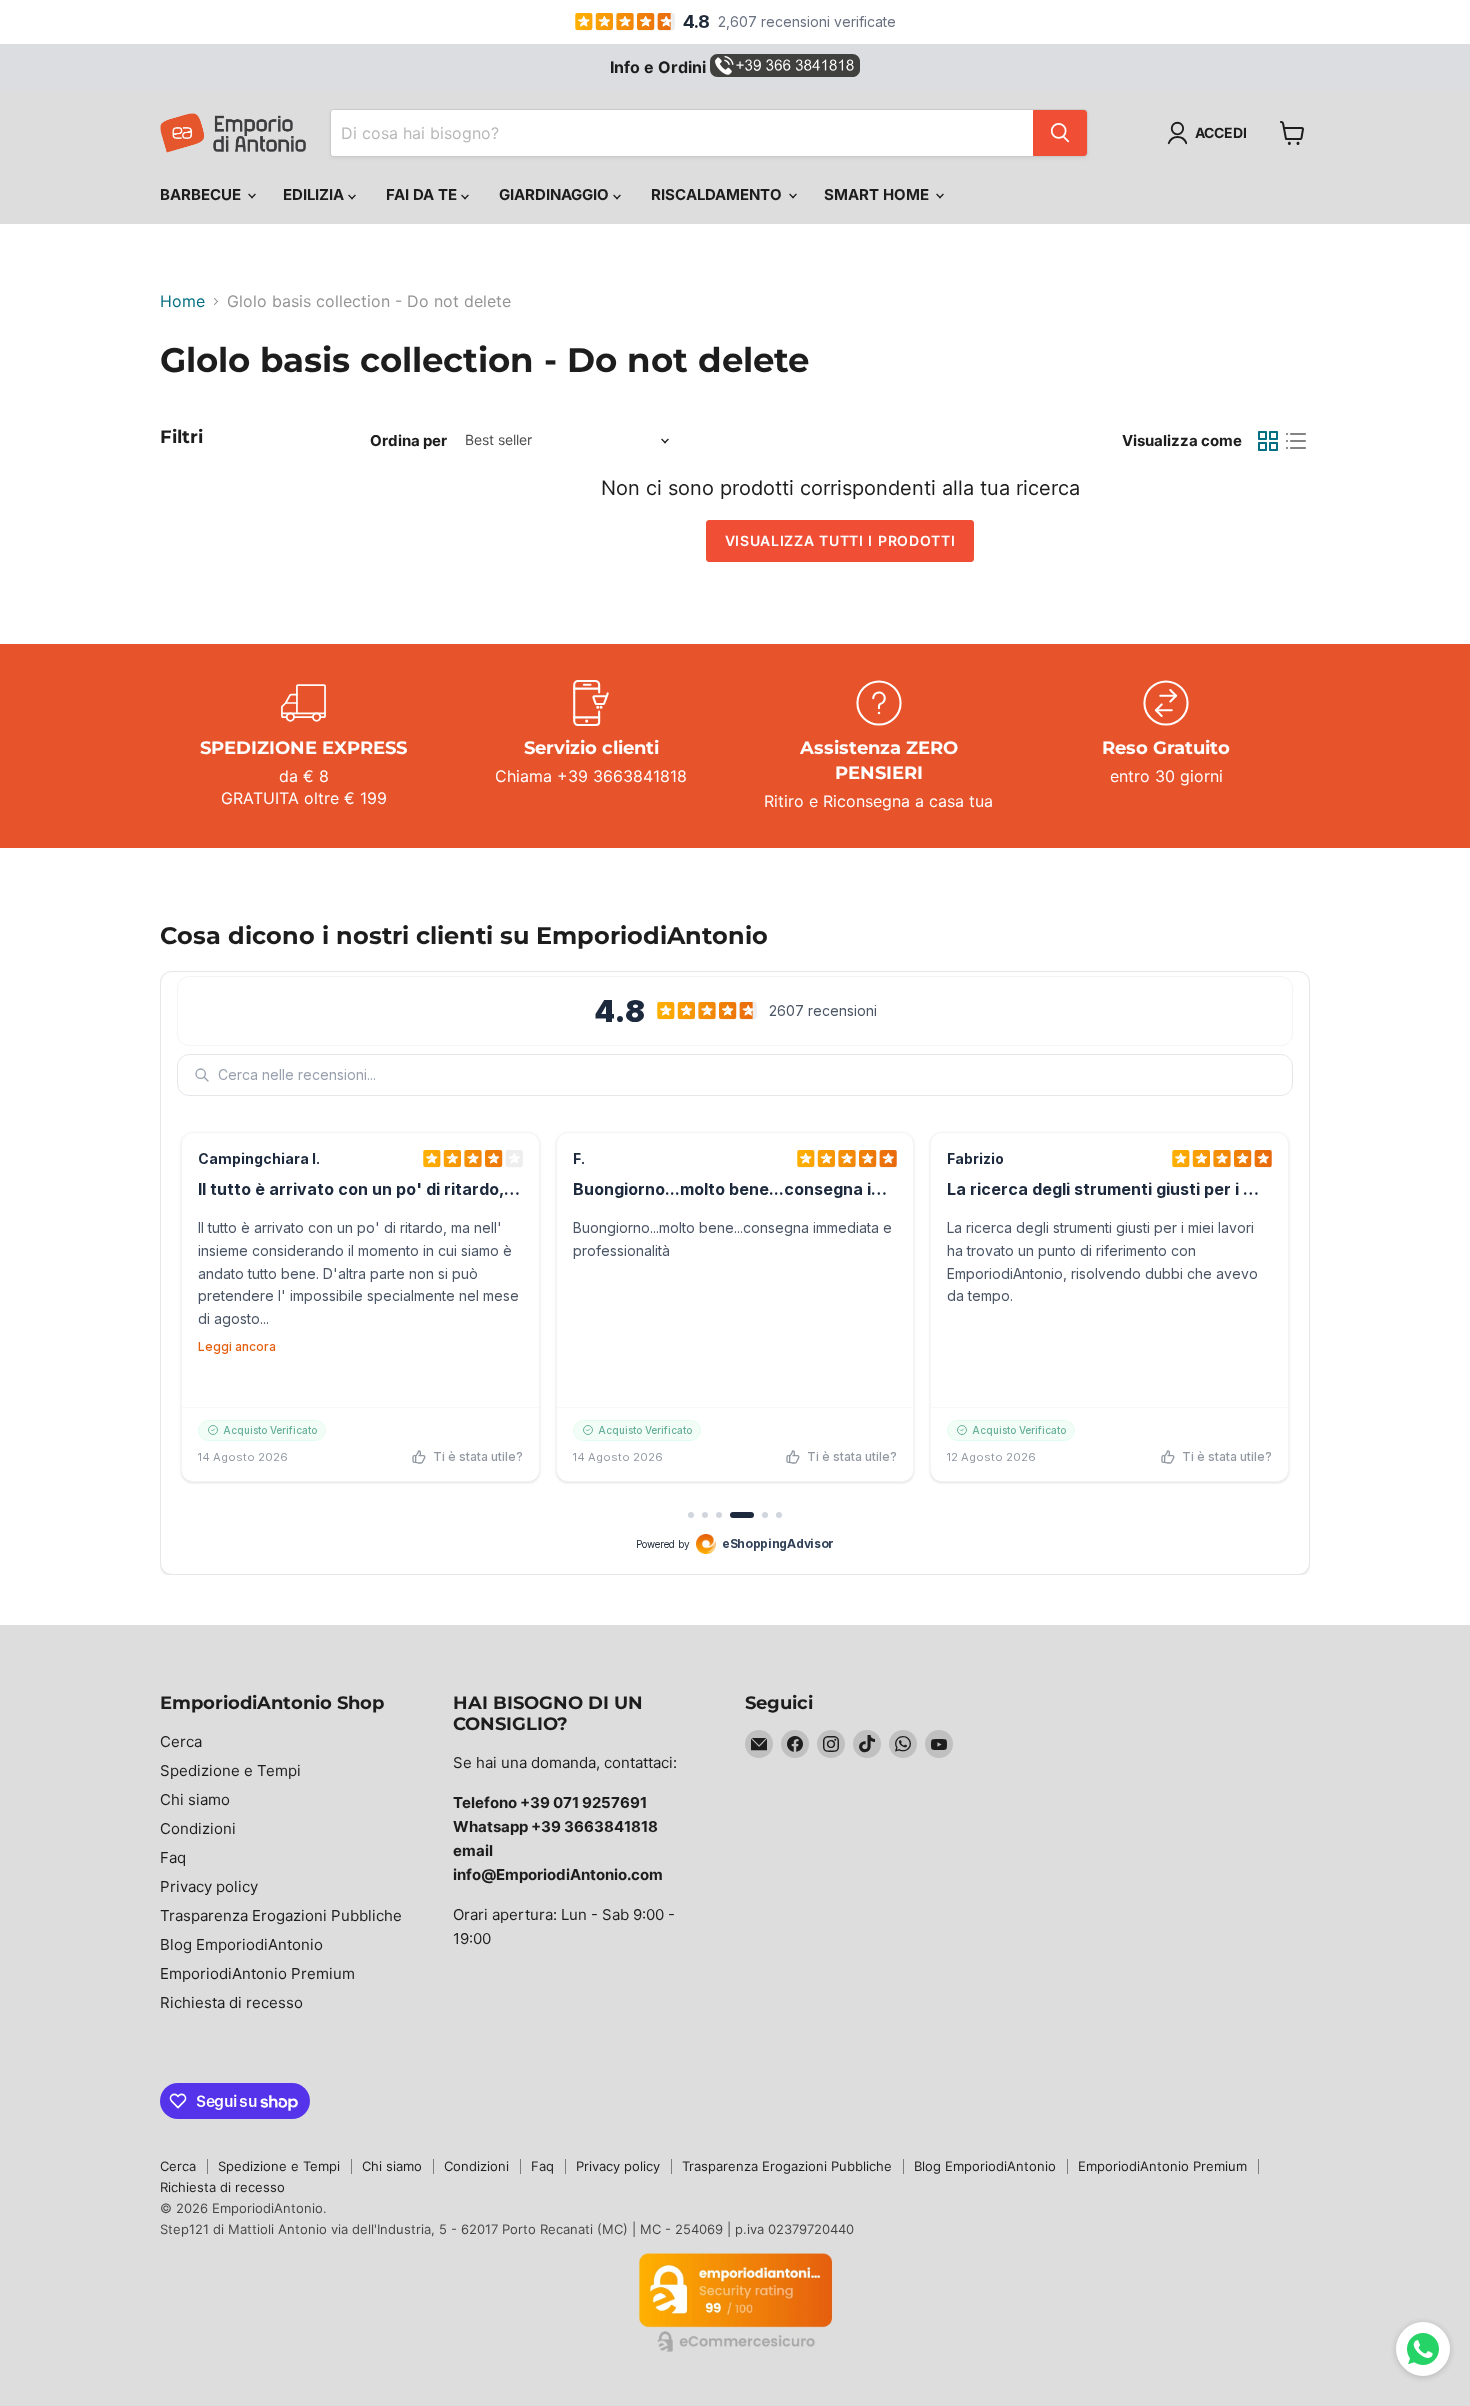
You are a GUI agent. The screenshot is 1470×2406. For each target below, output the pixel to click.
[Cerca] (1060, 133)
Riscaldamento (718, 194)
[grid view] (1268, 441)
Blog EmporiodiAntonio (241, 1944)
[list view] (1296, 441)
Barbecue (202, 194)
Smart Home (878, 194)
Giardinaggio (556, 194)
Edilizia (315, 194)
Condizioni (198, 1828)
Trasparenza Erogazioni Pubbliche (281, 1915)
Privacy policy (209, 1886)
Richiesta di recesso (231, 2002)
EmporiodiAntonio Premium (257, 1973)
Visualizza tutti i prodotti (840, 540)
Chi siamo (195, 1799)
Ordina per (408, 440)
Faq (173, 1857)
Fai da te (423, 194)
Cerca (181, 1741)
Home (182, 301)
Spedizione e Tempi (230, 1770)
